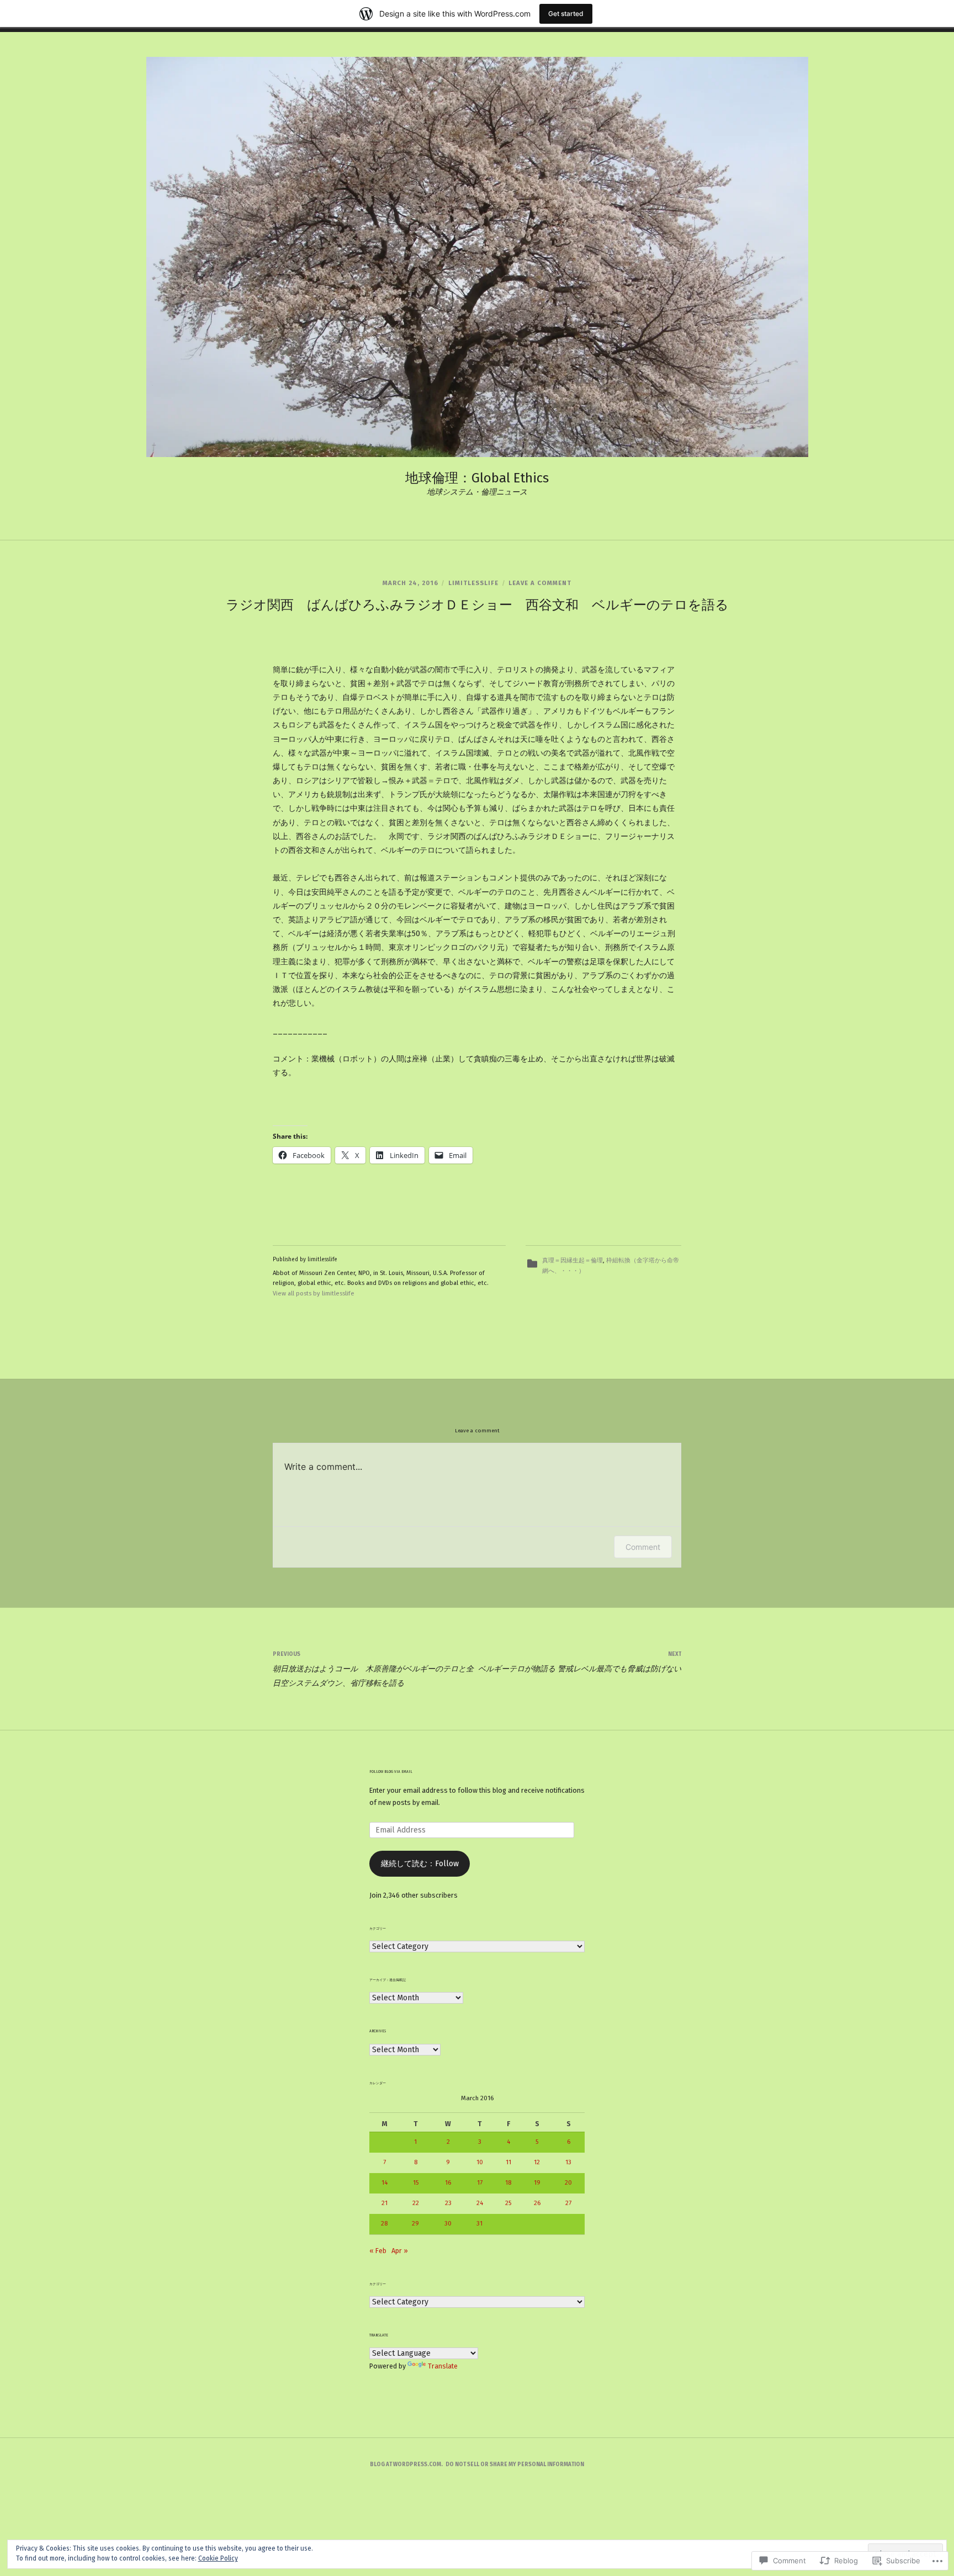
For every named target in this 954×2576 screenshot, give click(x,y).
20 (568, 2182)
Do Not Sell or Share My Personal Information (515, 2465)
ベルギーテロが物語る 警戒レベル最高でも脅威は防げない (580, 1662)
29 (415, 2223)
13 (568, 2162)
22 (416, 2203)
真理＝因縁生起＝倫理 (573, 1260)
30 (448, 2223)
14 (385, 2182)
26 (537, 2203)
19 (537, 2182)
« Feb (378, 2251)
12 (537, 2162)
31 (479, 2223)
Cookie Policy (218, 2558)
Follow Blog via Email (391, 1772)
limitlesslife (473, 583)
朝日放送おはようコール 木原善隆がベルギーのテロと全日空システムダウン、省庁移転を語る (373, 1669)
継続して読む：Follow (420, 1864)
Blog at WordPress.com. (406, 2465)
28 (384, 2223)
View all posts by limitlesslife (314, 1294)
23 (448, 2203)
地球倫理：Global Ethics (477, 478)
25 (508, 2203)
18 (508, 2182)
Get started (566, 14)
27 (568, 2203)
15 (416, 2182)
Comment (643, 1547)
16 (448, 2182)
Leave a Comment (540, 583)
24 (480, 2203)
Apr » (400, 2251)
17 (480, 2182)
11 (508, 2162)
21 (385, 2203)
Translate (443, 2366)
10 (480, 2162)
